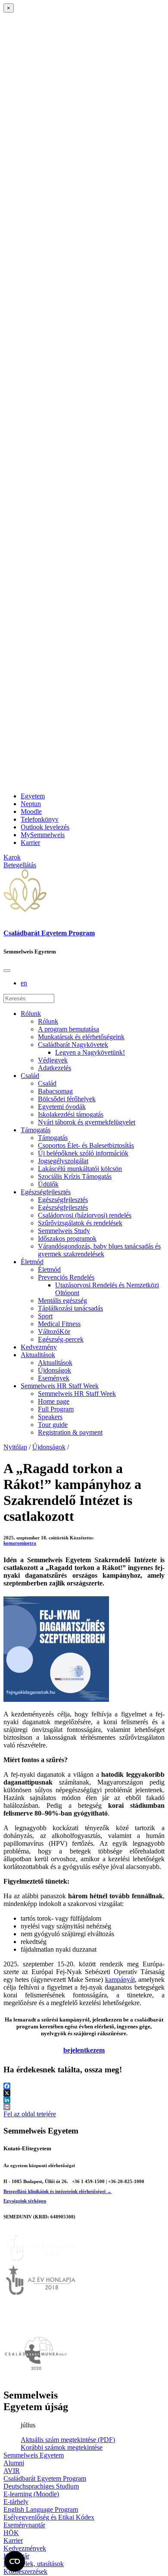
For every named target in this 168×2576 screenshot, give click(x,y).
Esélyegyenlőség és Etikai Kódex (49, 2517)
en (24, 983)
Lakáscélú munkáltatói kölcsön (80, 1169)
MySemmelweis (43, 835)
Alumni (14, 2463)
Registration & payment (70, 1432)
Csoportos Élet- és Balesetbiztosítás (86, 1145)
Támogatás (36, 1130)
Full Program (56, 1409)
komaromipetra (20, 1543)
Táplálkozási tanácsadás (70, 1308)
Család (30, 1076)
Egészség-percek (61, 1339)
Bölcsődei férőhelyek (67, 1099)
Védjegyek (53, 1060)
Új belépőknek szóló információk (83, 1153)
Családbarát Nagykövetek (73, 1045)
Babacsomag (55, 1091)
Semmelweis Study (64, 1231)
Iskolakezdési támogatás (71, 1114)
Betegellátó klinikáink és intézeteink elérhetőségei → (58, 2191)
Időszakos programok (67, 1238)
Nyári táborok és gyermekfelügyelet (87, 1122)
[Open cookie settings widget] (15, 2561)
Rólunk (31, 1014)
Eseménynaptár (24, 2525)
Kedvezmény (39, 1347)
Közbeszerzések (25, 2571)
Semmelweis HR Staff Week (60, 1386)
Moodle (31, 811)
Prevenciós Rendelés (66, 1277)
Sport (45, 1316)
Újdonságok (54, 1370)
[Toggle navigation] (7, 971)
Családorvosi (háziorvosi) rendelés (85, 1215)
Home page (54, 1401)
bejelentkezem (84, 2050)
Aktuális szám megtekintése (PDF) (68, 2440)
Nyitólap (15, 1447)
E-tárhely (16, 2502)
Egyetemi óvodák (62, 1107)
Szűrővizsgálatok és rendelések (80, 1223)
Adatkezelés (54, 1068)
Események (54, 1378)
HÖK (11, 2533)
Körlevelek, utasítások (34, 2564)
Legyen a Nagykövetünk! (90, 1052)
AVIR (12, 2471)
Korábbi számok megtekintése (62, 2447)
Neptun (31, 804)
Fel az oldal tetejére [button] (30, 2114)
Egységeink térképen (25, 2201)
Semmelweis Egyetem (34, 2455)
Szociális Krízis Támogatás (75, 1176)
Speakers (50, 1417)
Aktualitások (38, 1355)
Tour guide (53, 1425)
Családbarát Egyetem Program (49, 933)
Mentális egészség (62, 1300)
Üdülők (48, 1184)
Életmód (32, 1262)
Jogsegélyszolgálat (63, 1161)
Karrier (30, 843)
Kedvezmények (25, 2548)
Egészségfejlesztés (46, 1192)
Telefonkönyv (40, 819)
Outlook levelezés (45, 827)
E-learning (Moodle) (31, 2494)
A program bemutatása (68, 1029)
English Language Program (41, 2509)
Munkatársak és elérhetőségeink (81, 1037)
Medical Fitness (59, 1324)
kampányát (120, 1980)
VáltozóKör (54, 1332)
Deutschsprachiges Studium (41, 2486)
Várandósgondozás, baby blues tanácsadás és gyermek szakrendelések (99, 1250)
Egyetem (33, 796)
